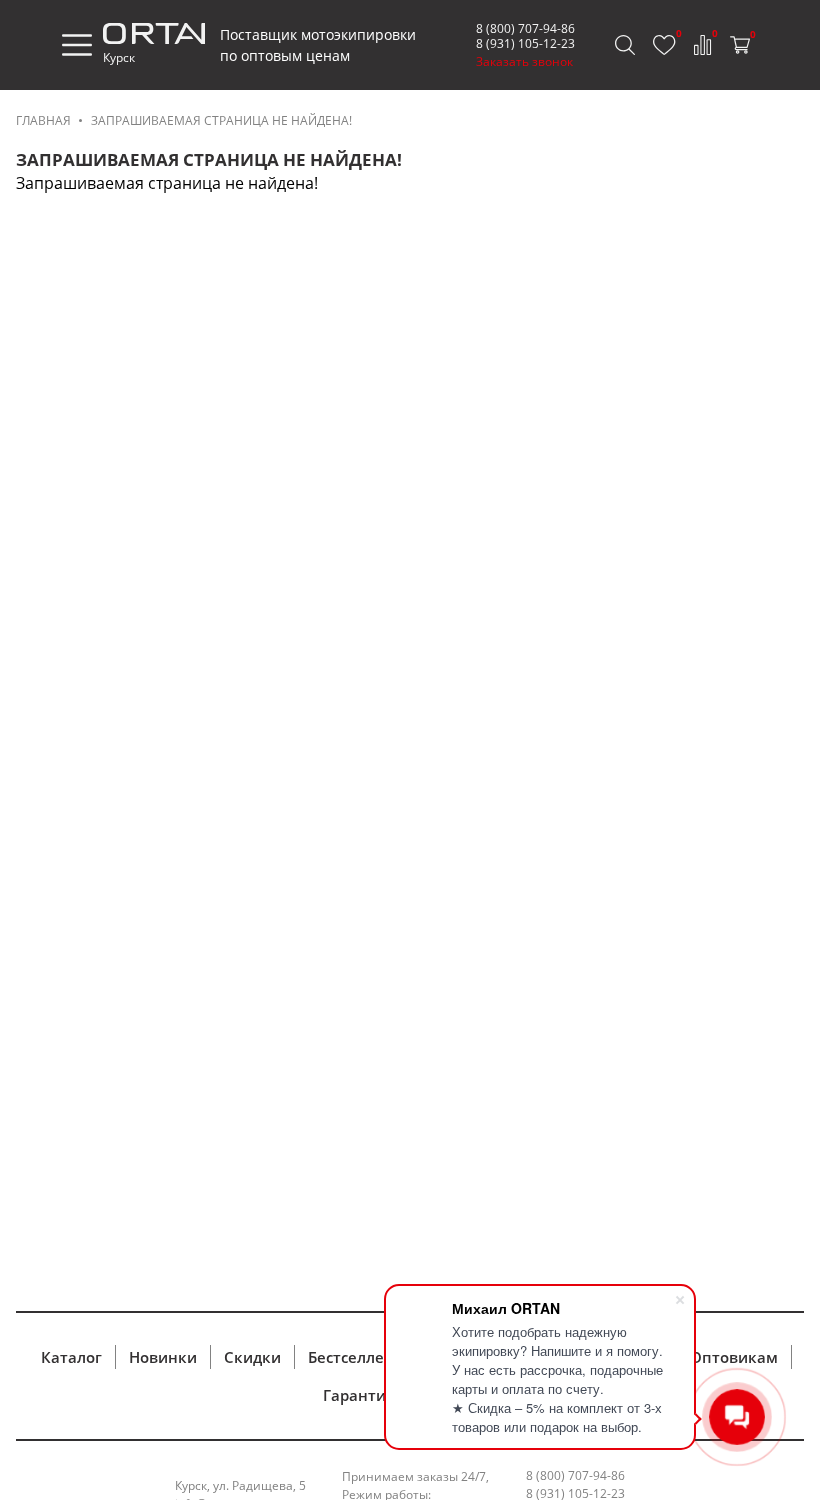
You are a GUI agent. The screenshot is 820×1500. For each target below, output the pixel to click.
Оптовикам (734, 1357)
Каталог (71, 1357)
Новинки (163, 1357)
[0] (664, 45)
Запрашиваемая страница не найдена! (221, 120)
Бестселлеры (356, 1357)
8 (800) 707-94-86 (525, 28)
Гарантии (359, 1395)
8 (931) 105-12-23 (525, 43)
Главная (43, 120)
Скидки (252, 1357)
